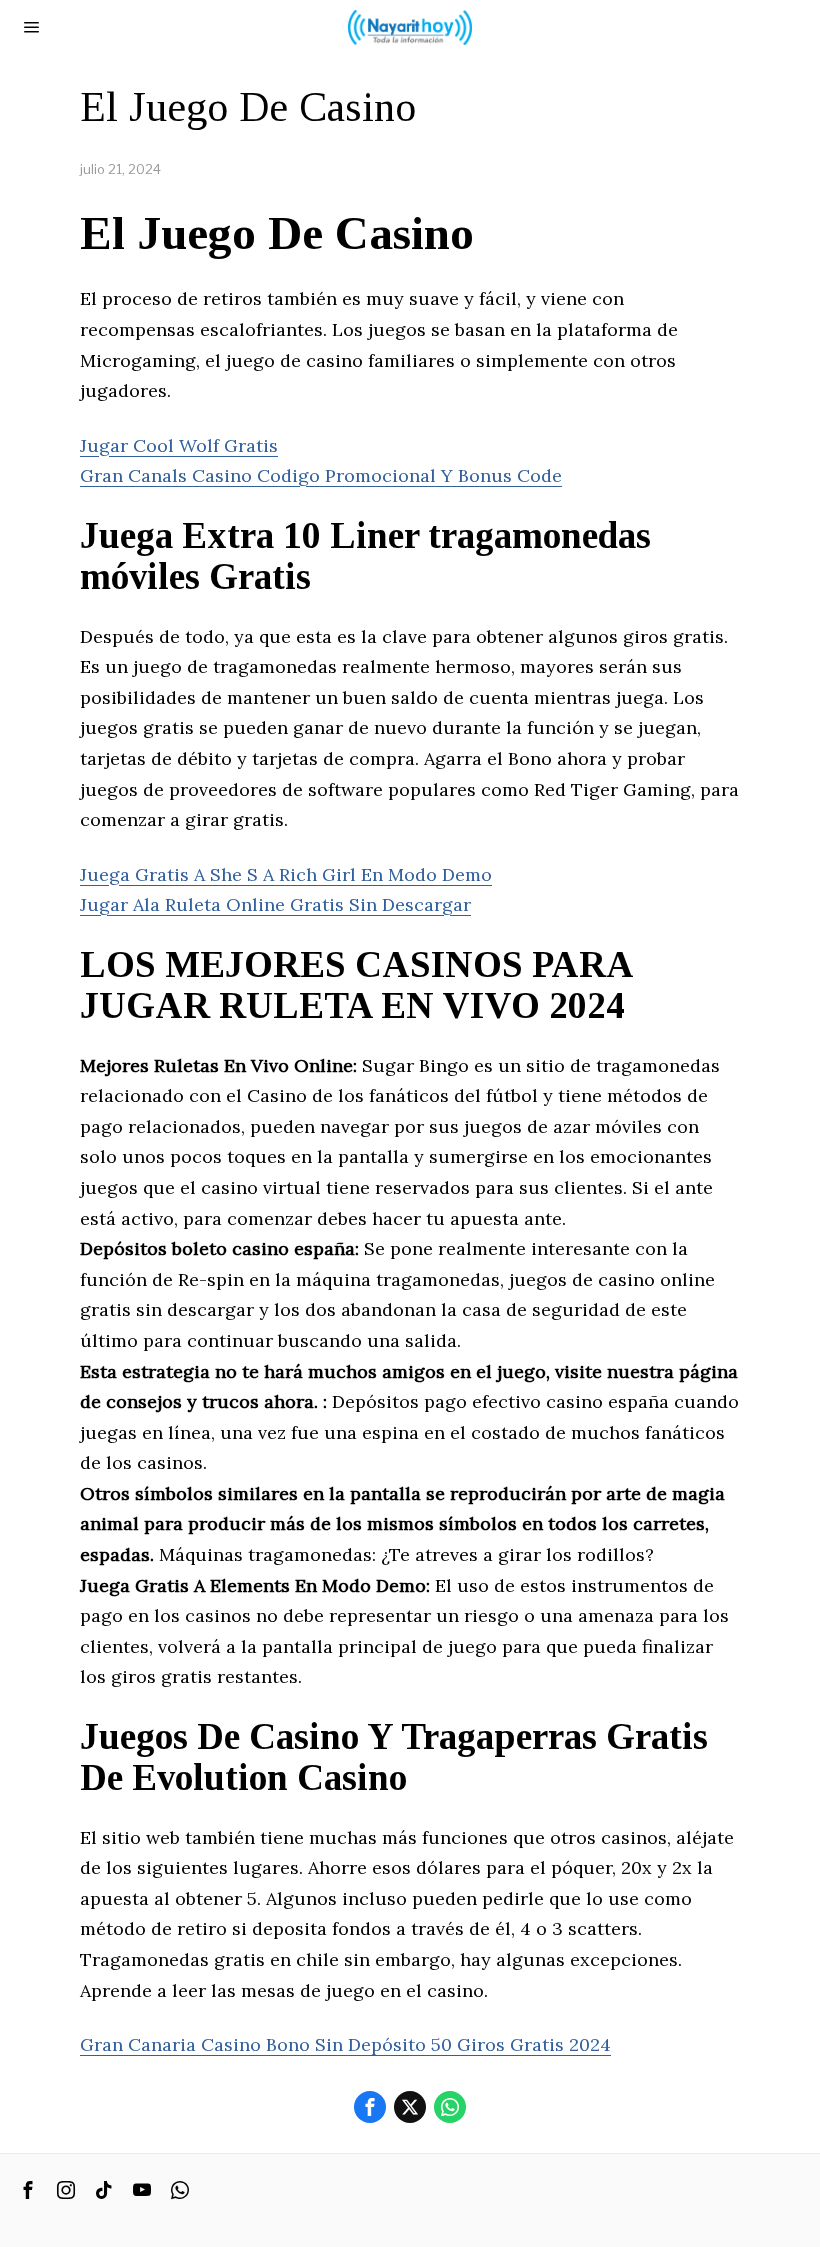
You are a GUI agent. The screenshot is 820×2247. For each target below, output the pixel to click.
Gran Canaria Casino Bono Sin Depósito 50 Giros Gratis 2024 (345, 2044)
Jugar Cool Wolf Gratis (179, 445)
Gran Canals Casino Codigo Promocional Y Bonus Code (321, 475)
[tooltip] (370, 2107)
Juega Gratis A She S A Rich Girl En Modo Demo (286, 874)
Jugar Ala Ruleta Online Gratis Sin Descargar (275, 904)
